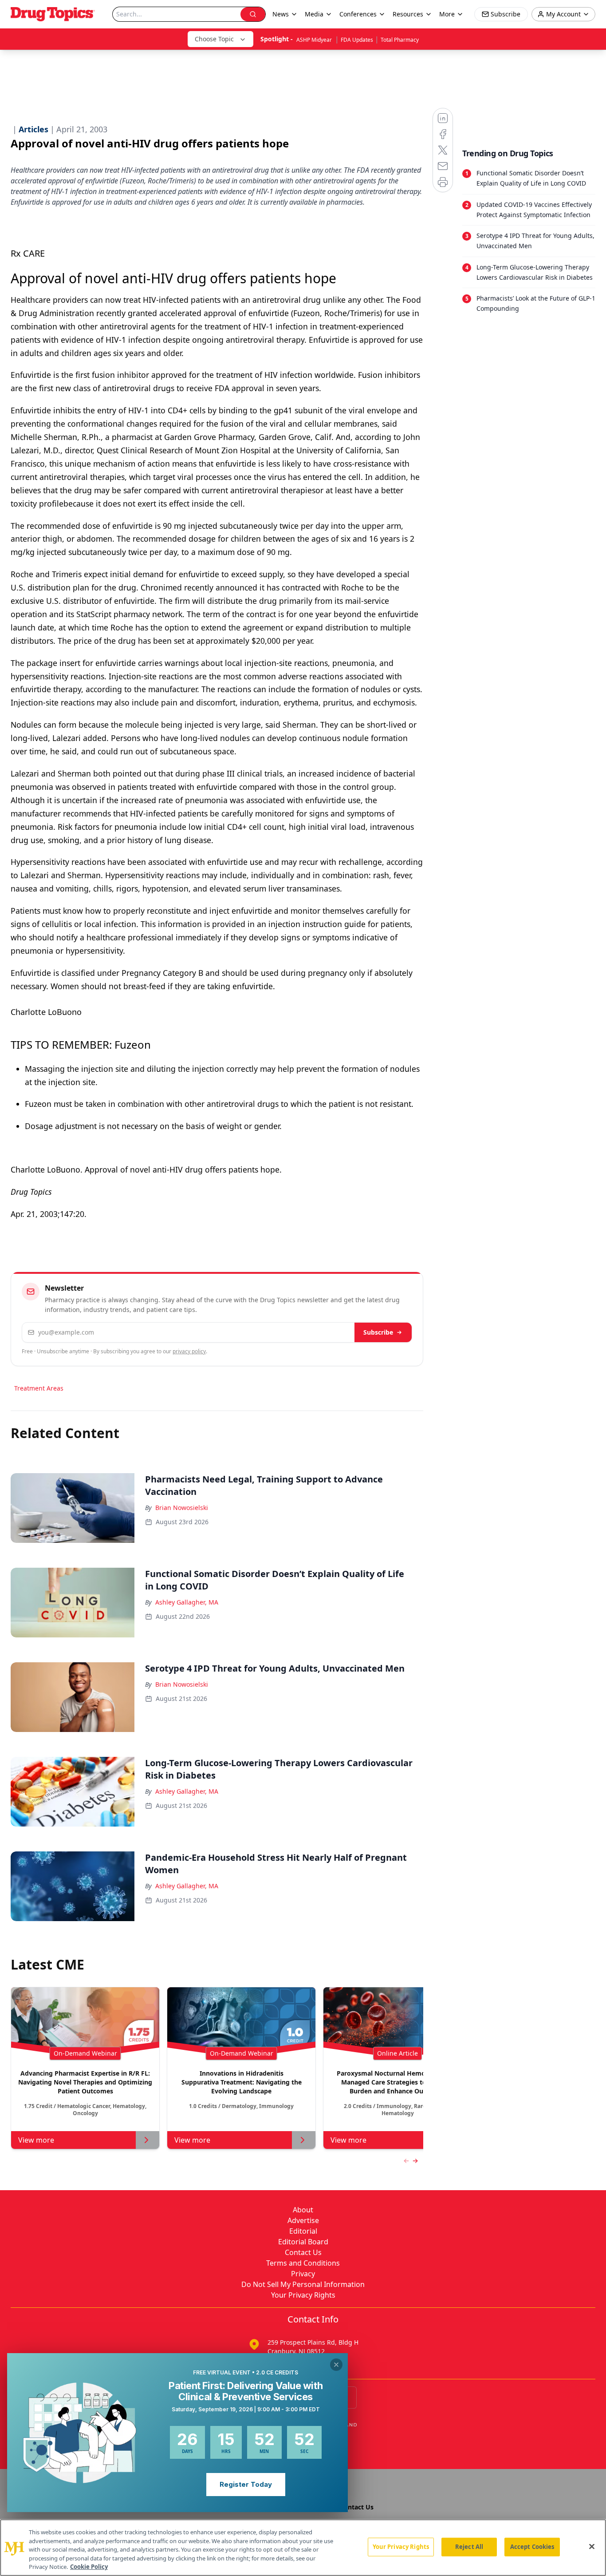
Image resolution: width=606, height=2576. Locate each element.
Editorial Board (303, 2242)
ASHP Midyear (315, 40)
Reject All (469, 2547)
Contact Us (303, 2252)
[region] (303, 2548)
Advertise (303, 2220)
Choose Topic (214, 39)
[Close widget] (336, 2365)
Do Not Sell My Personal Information (303, 2284)
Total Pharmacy (400, 40)
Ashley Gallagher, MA (187, 1602)
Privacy (303, 2274)
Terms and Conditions (303, 2263)
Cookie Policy (89, 2567)
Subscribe (378, 1332)
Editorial (303, 2231)
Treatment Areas (39, 1388)
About (303, 2210)
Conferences (358, 14)
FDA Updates (357, 40)
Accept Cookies (532, 2547)
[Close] (592, 2547)
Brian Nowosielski (182, 1508)
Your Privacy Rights (303, 2295)
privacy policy (189, 1351)
